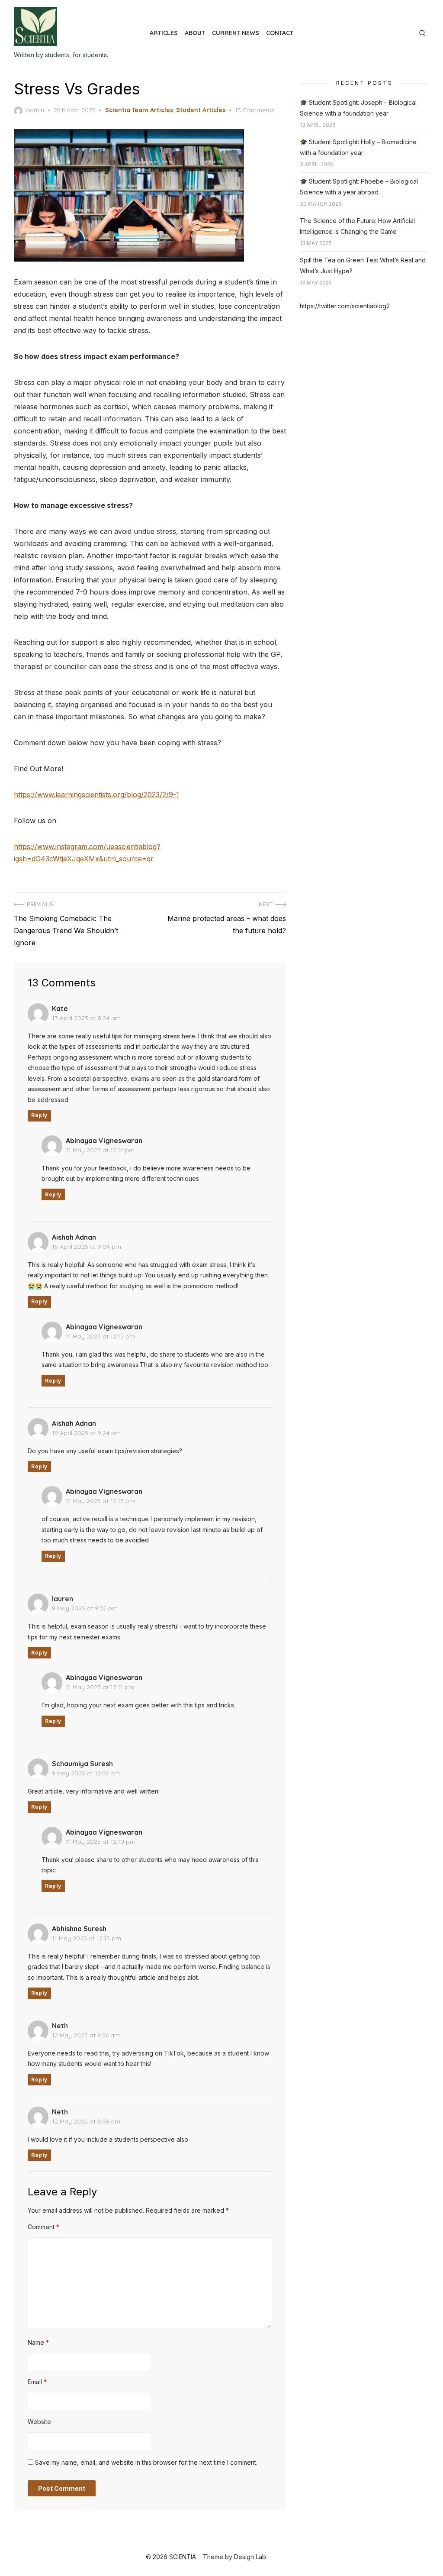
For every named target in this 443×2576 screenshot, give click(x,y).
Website (39, 2422)
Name (38, 2342)
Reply (39, 1115)
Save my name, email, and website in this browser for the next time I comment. (146, 2462)
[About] (396, 29)
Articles (164, 33)
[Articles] (389, 29)
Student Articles (201, 110)
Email (37, 2382)
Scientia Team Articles (139, 110)
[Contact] (410, 29)
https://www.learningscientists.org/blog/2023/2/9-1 (96, 795)
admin (35, 110)
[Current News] (403, 29)
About (195, 33)
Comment (43, 2227)
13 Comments (255, 110)
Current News (236, 33)
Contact (280, 33)
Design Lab (250, 2557)
